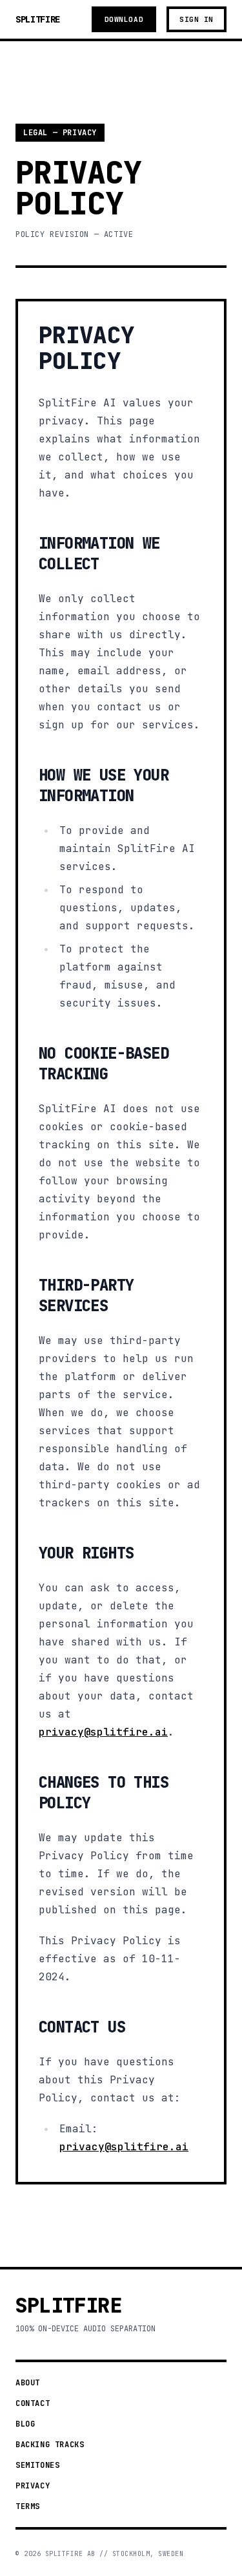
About (28, 2383)
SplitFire (38, 19)
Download (124, 19)
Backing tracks (50, 2445)
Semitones (37, 2465)
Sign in (197, 19)
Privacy (33, 2486)
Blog (25, 2424)
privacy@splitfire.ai (103, 1732)
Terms (28, 2506)
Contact (33, 2403)
